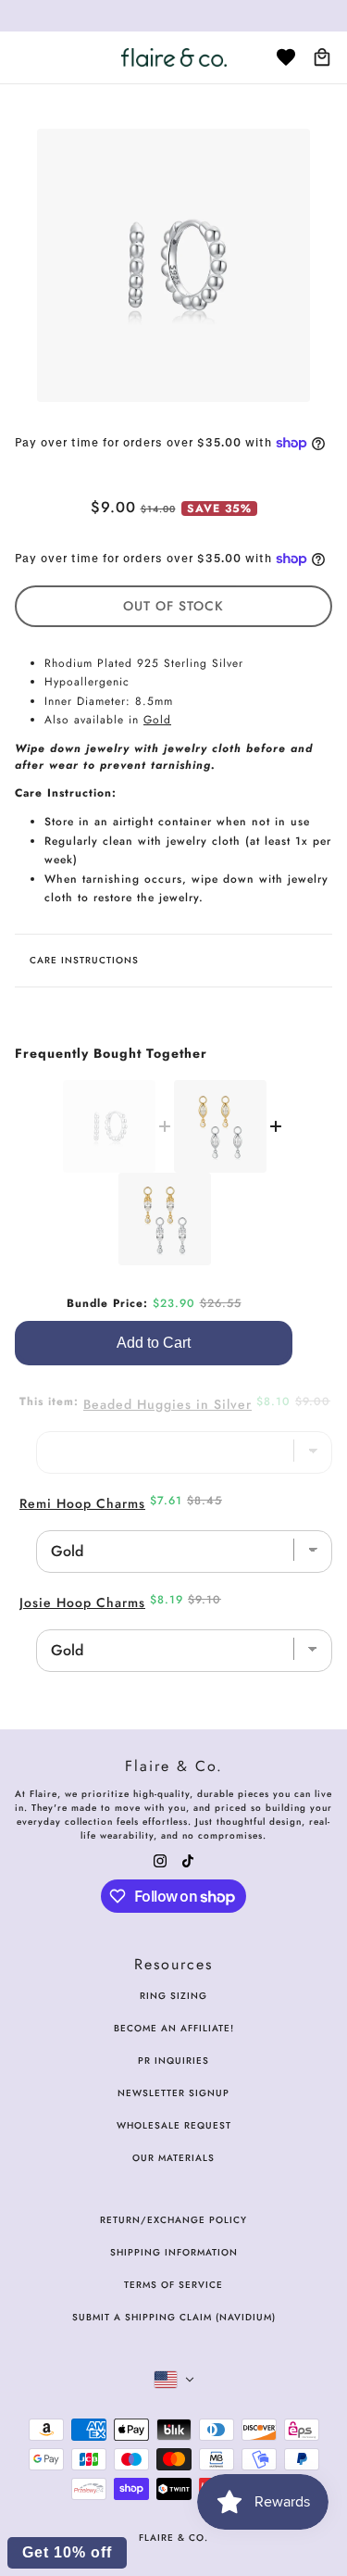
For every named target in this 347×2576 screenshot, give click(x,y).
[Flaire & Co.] (174, 57)
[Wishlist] (286, 57)
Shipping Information (174, 2252)
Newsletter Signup (173, 2093)
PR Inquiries (173, 2061)
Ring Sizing (173, 1996)
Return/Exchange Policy (173, 2220)
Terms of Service (173, 2285)
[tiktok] (188, 1860)
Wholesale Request (174, 2125)
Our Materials (173, 2158)
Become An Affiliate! (174, 2028)
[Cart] (322, 57)
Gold (157, 720)
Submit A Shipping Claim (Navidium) (174, 2317)
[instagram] (160, 1860)
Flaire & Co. (173, 2538)
